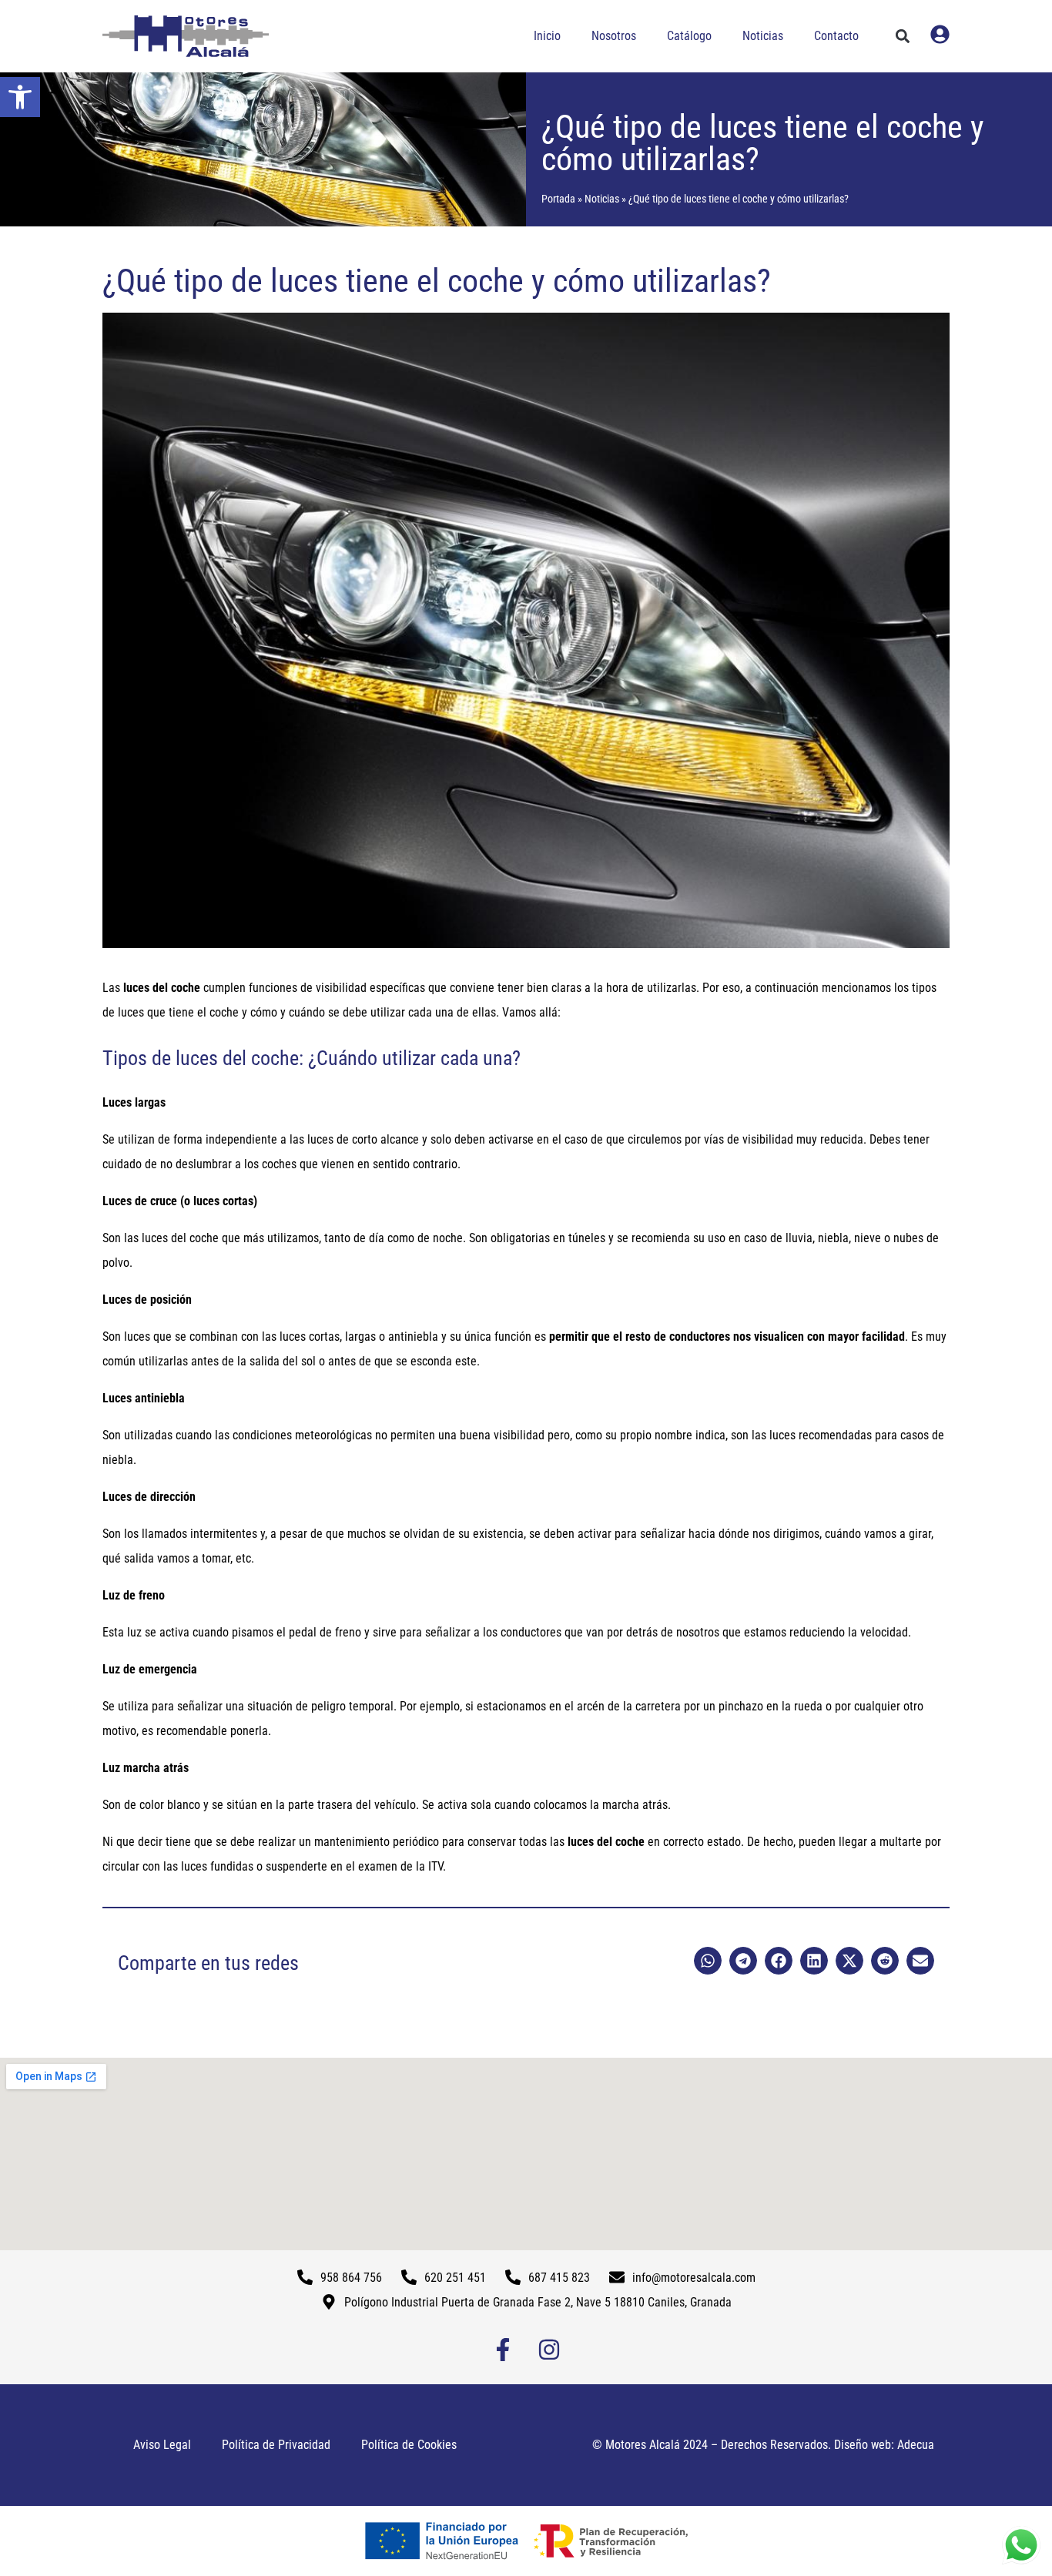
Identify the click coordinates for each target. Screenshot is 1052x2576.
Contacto (836, 36)
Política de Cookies (409, 2445)
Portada (558, 199)
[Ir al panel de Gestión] (940, 34)
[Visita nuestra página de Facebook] (503, 2350)
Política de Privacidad (276, 2445)
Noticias (763, 36)
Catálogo (689, 36)
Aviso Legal (162, 2445)
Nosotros (614, 36)
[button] (20, 97)
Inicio (547, 36)
